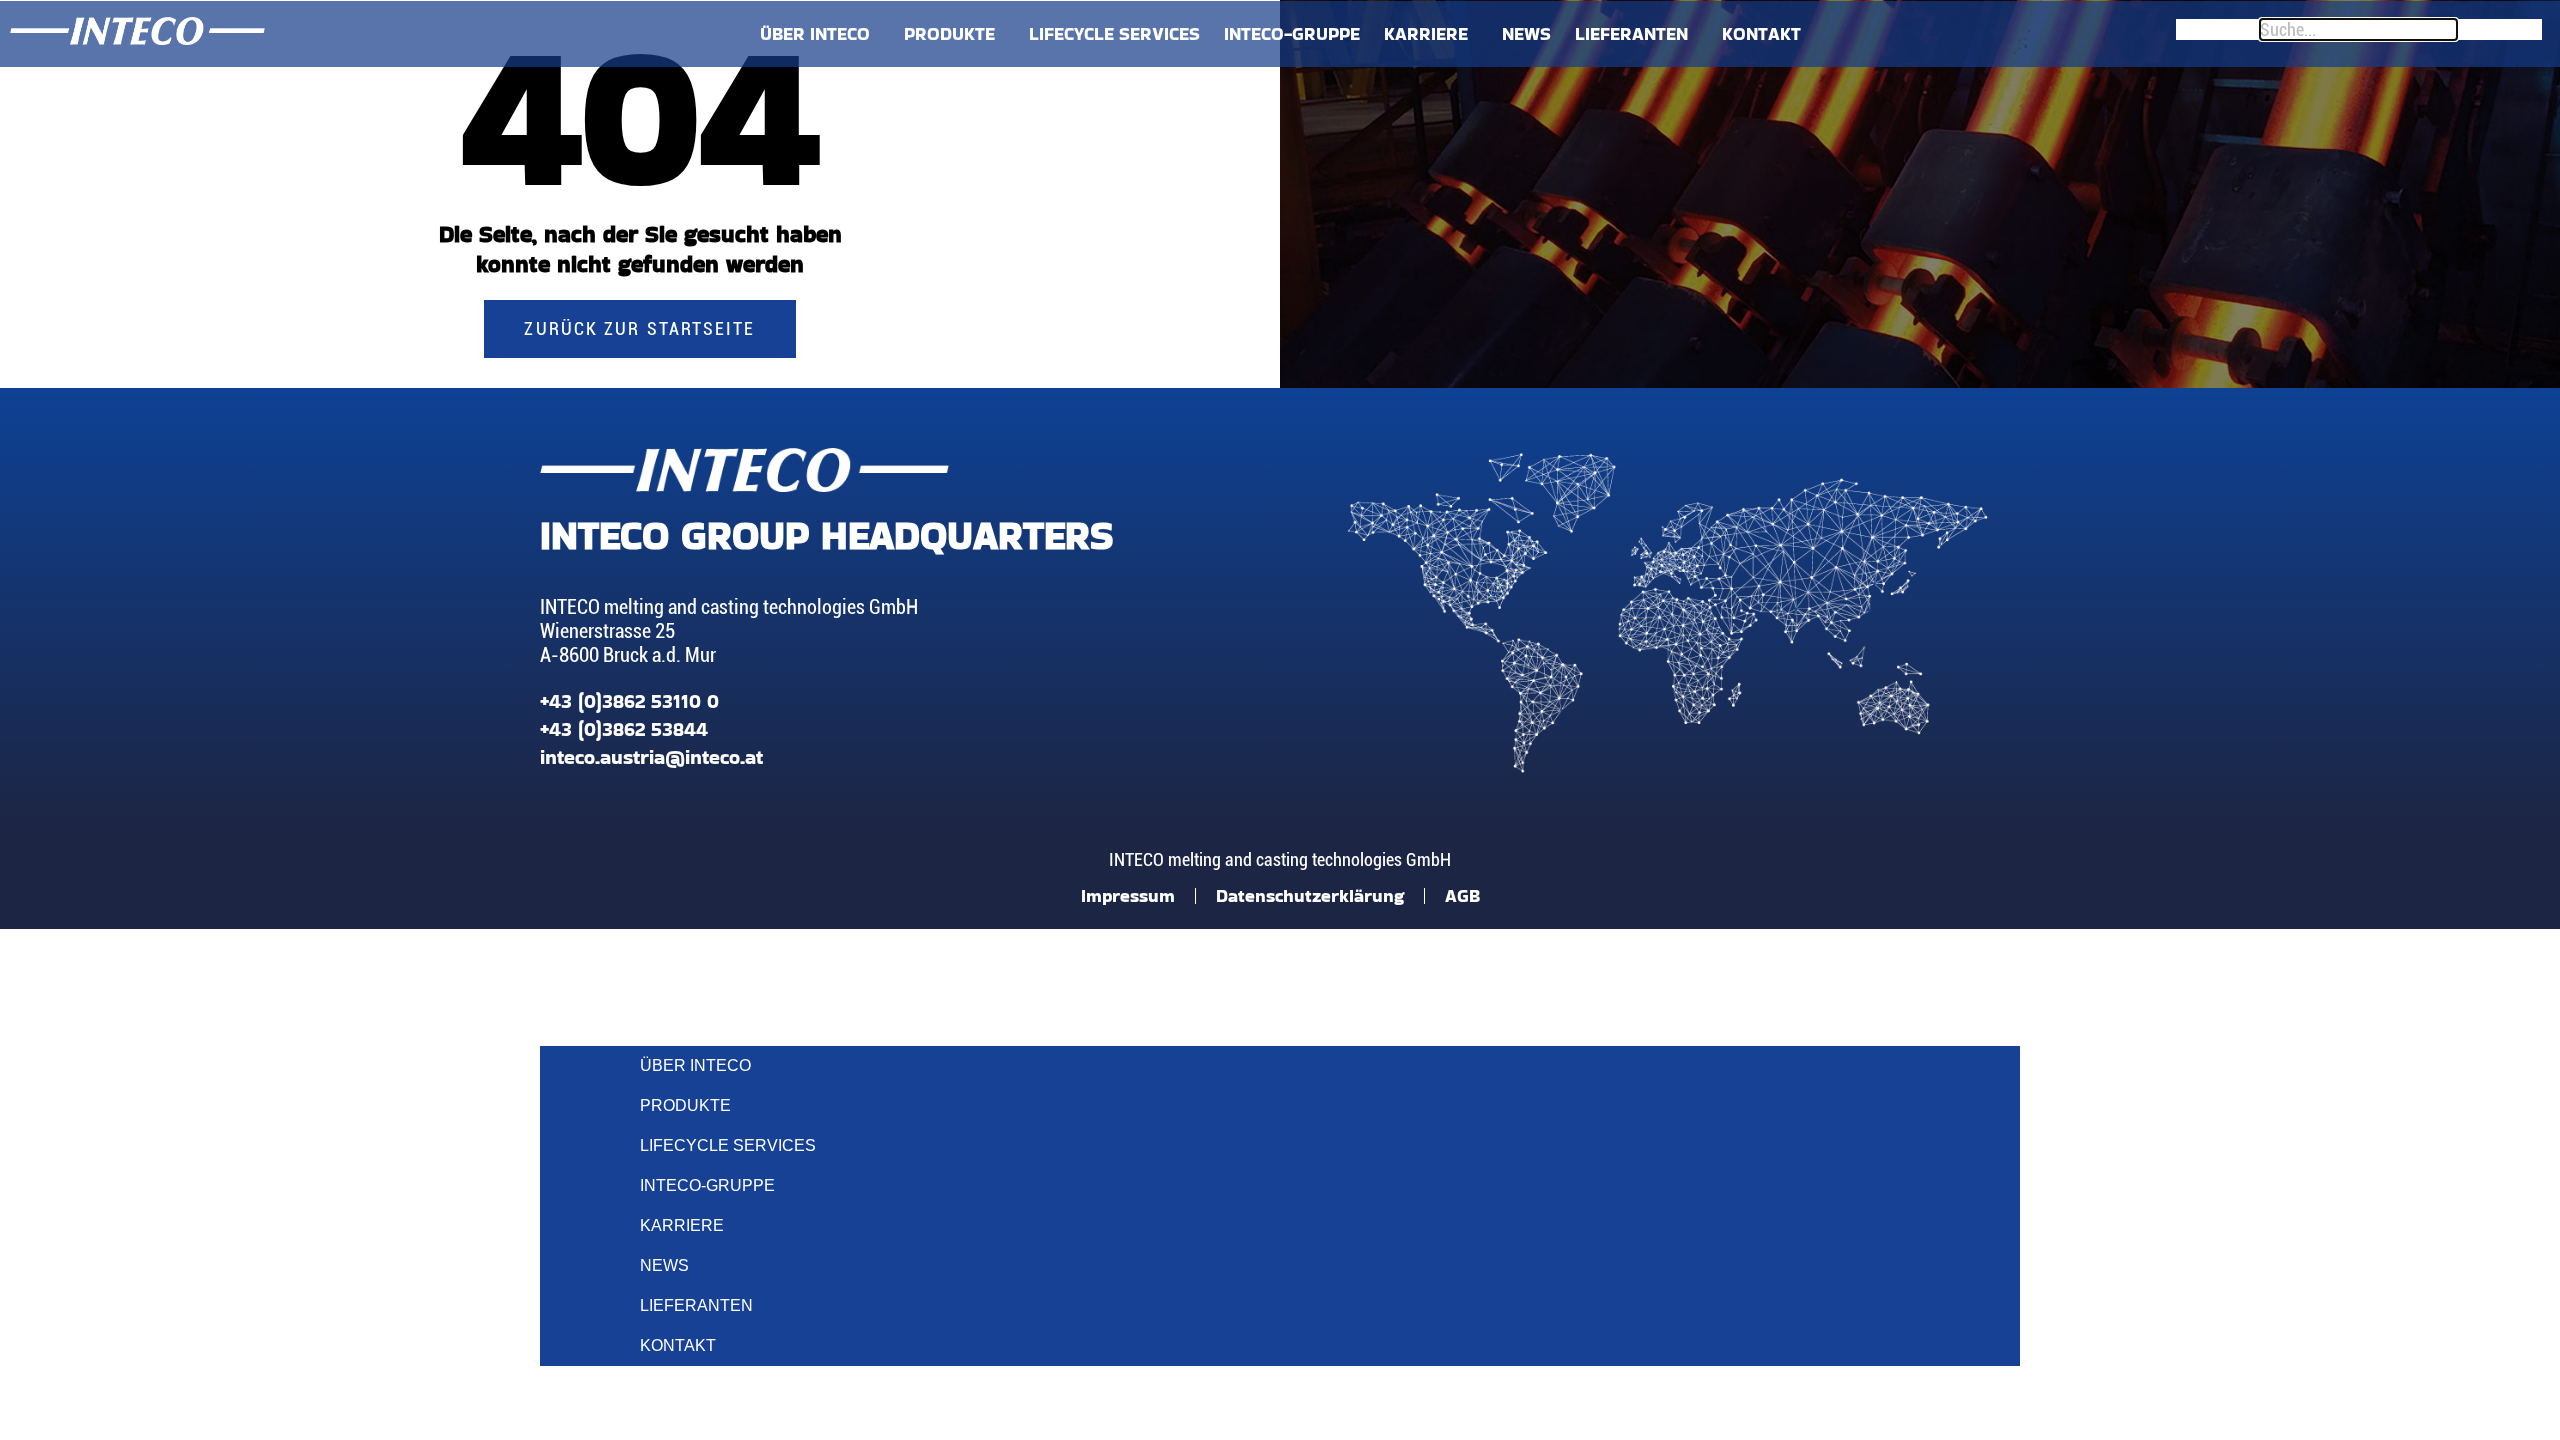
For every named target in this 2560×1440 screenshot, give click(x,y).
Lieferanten (1631, 33)
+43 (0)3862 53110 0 (629, 701)
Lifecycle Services (1114, 33)
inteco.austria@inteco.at (651, 757)
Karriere (1426, 33)
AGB (1462, 895)
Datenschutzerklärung (1310, 895)
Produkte (949, 33)
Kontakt (1761, 33)
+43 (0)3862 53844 (624, 729)
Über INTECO (815, 33)
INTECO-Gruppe (1292, 33)
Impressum (1128, 895)
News (1526, 33)
